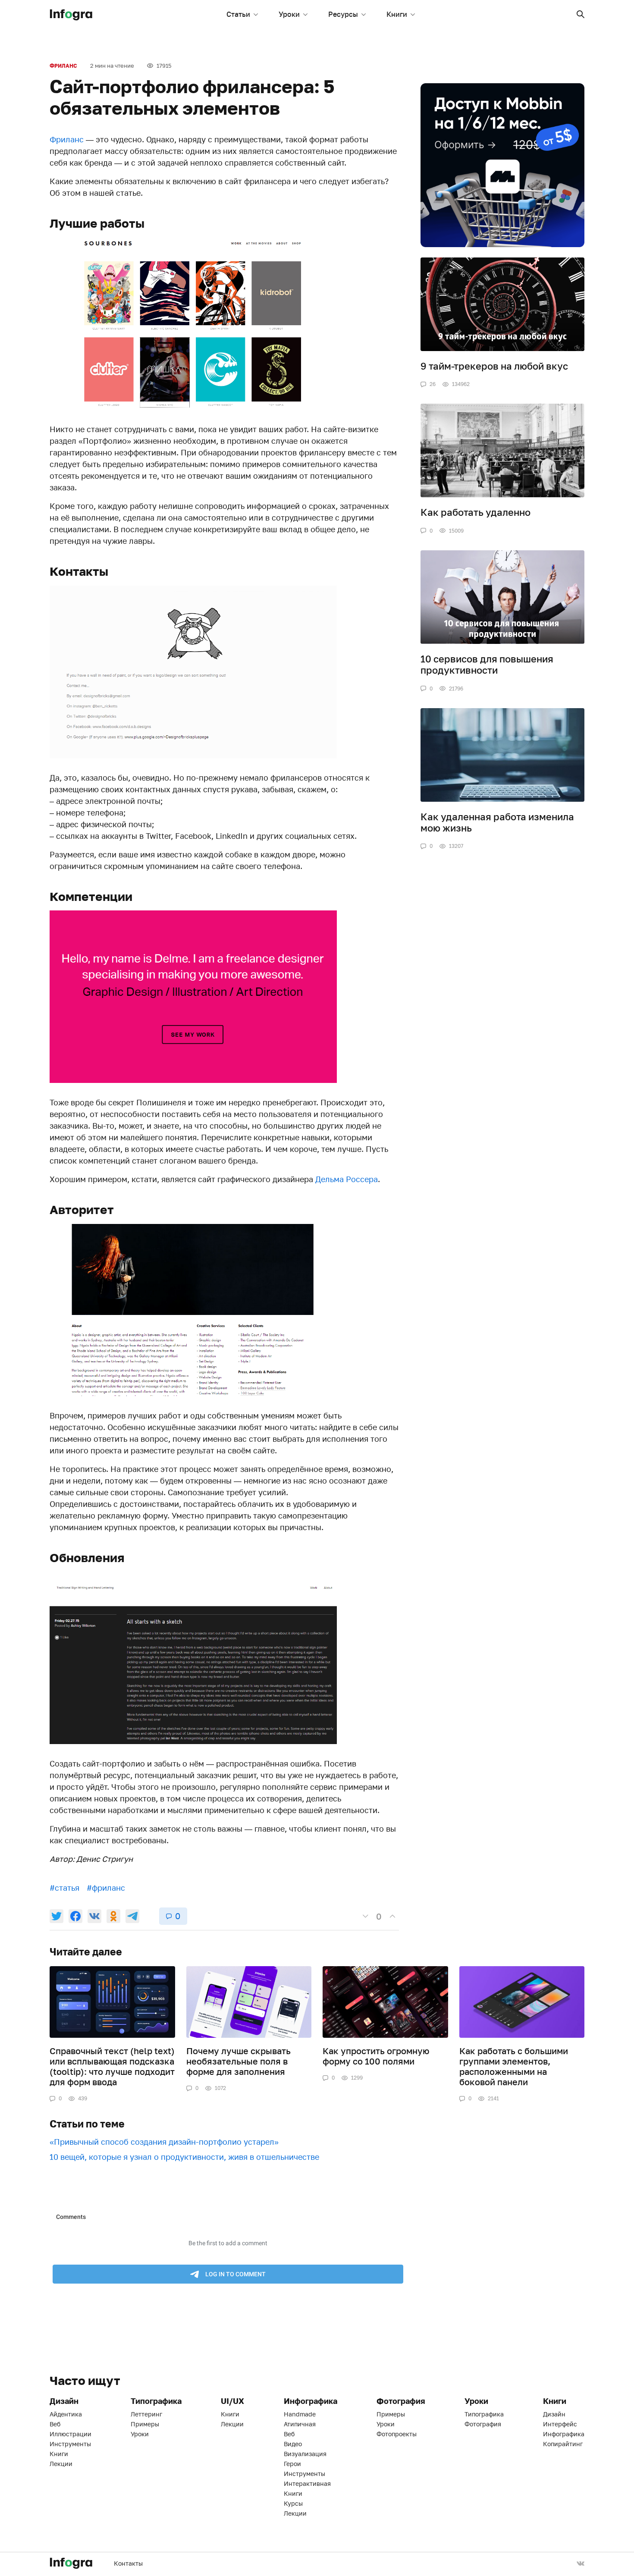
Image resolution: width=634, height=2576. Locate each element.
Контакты (128, 2563)
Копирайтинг (563, 2444)
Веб (55, 2424)
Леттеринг (146, 2414)
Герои (292, 2464)
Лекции (61, 2464)
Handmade (300, 2414)
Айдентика (66, 2414)
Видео (293, 2444)
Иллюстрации (71, 2434)
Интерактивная (307, 2483)
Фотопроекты (397, 2434)
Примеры (145, 2424)
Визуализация (305, 2454)
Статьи (238, 14)
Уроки (289, 14)
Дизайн (554, 2414)
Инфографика (564, 2434)
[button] (581, 14)
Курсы (293, 2503)
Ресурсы (343, 14)
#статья (64, 1888)
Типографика (484, 2414)
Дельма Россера (347, 1179)
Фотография (483, 2424)
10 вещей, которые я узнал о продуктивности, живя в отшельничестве (184, 2157)
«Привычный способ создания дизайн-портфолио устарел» (164, 2142)
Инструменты (70, 2444)
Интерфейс (560, 2424)
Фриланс (63, 66)
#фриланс (106, 1888)
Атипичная (300, 2424)
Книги (397, 14)
